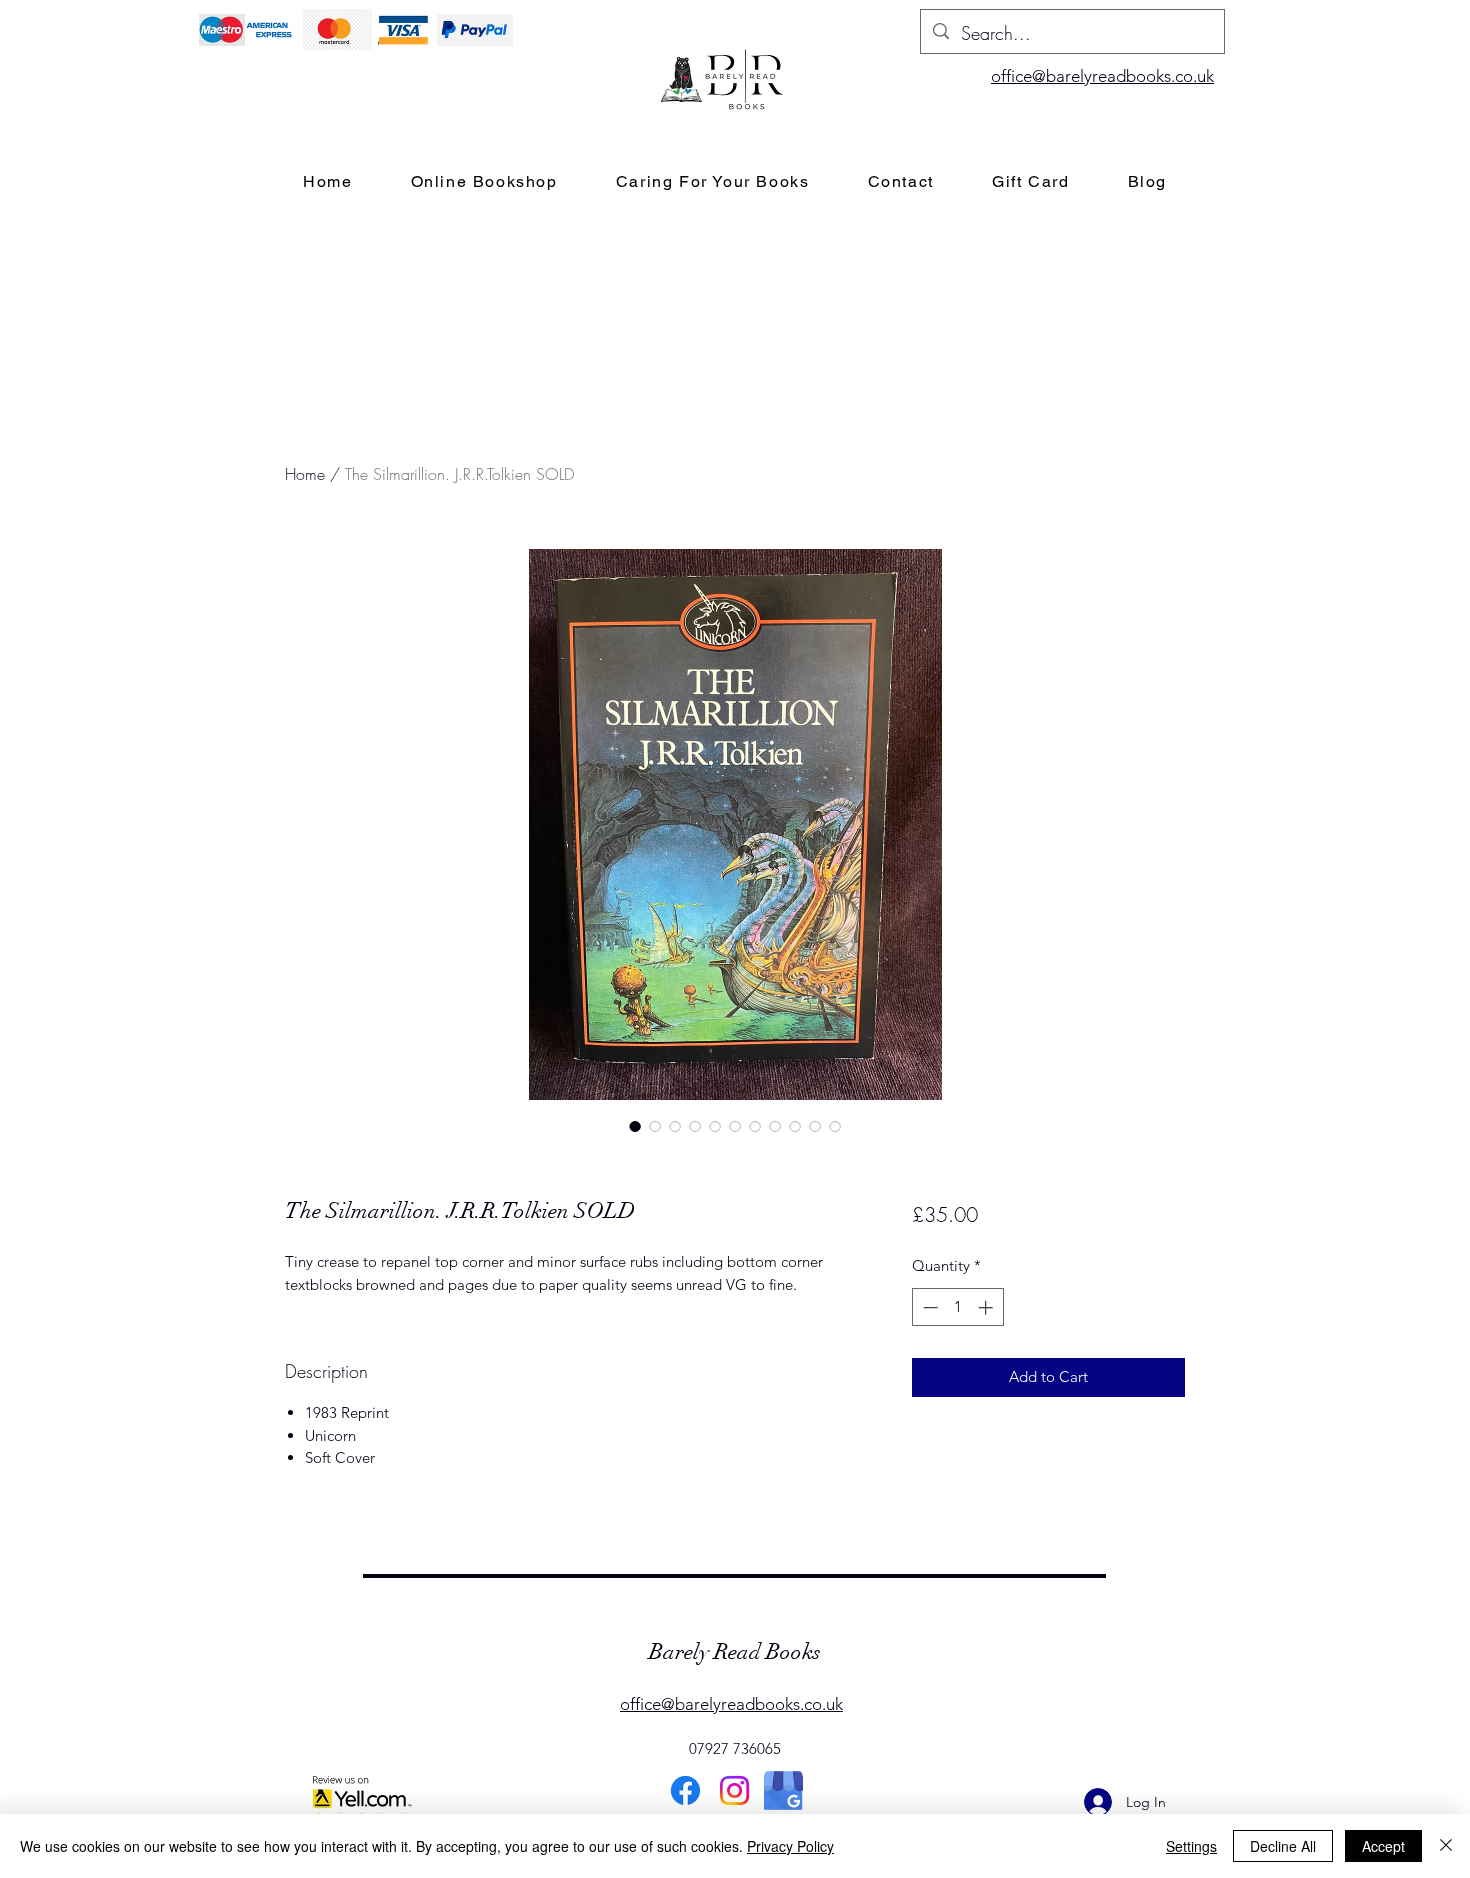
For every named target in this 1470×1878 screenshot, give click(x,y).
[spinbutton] (957, 1307)
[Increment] (987, 1307)
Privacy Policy (790, 1846)
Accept (1383, 1846)
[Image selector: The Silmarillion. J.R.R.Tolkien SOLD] (635, 1126)
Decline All (1283, 1846)
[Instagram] (734, 1790)
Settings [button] (1191, 1846)
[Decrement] (928, 1307)
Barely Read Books (735, 1651)
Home (305, 474)
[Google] (783, 1790)
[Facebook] (685, 1790)
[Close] (1446, 1846)
